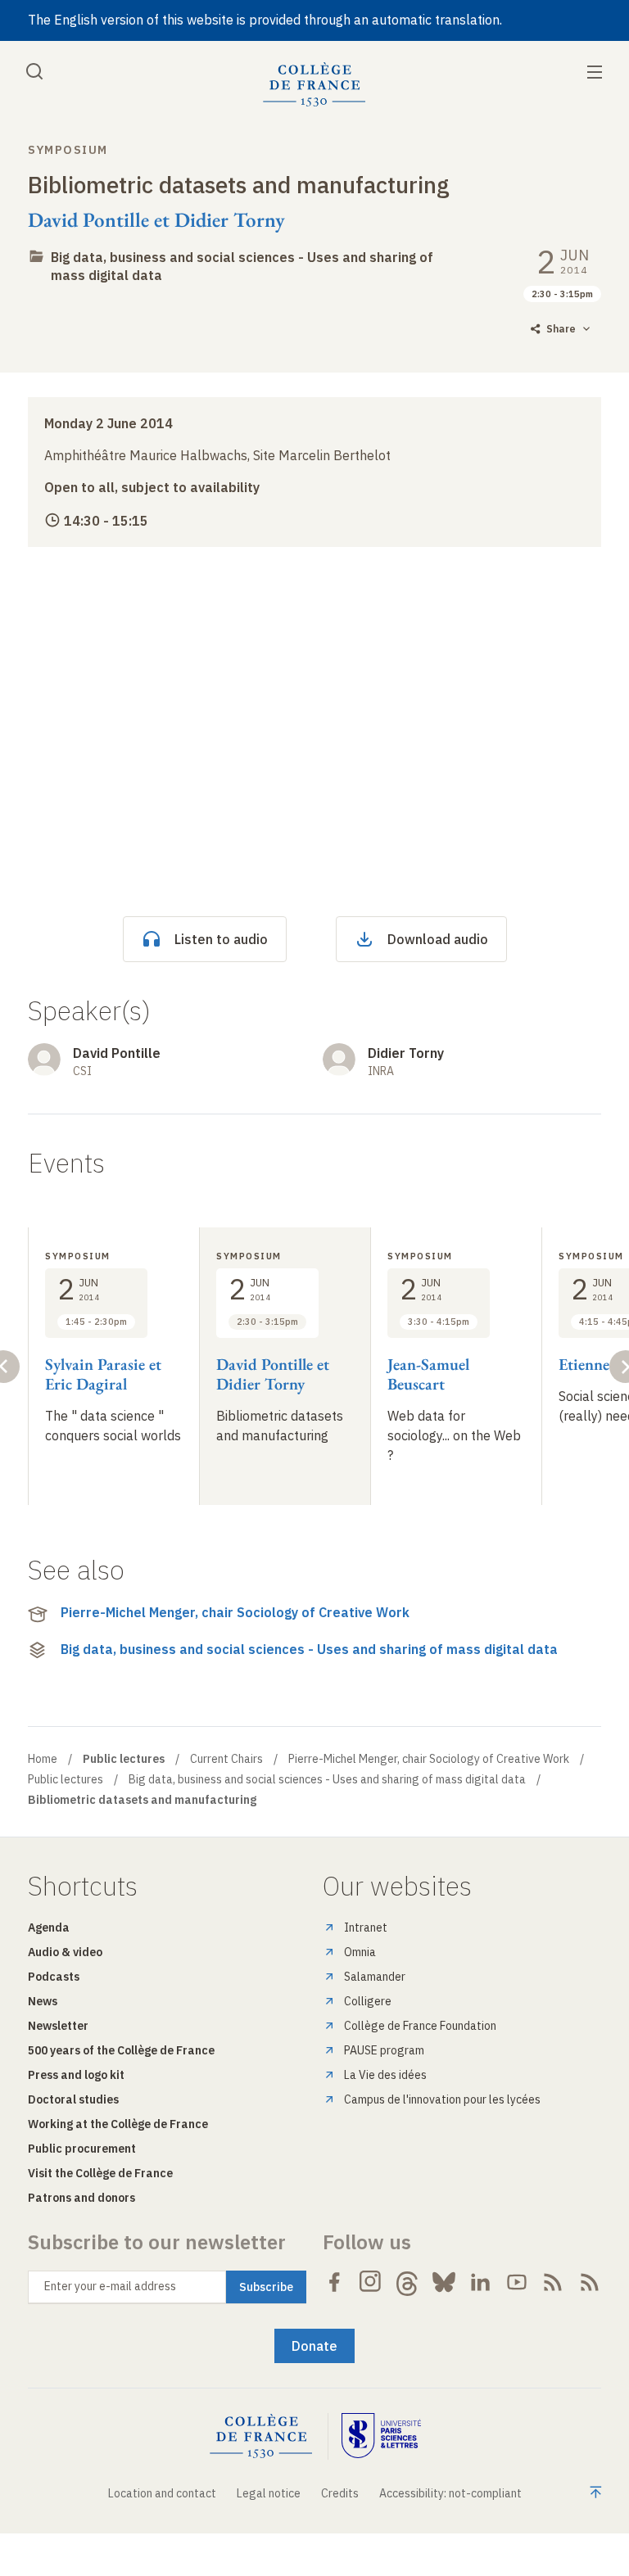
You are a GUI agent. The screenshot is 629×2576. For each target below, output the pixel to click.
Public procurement (82, 2149)
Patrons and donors (81, 2198)
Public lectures (66, 1779)
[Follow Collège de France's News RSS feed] (553, 2282)
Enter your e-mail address (110, 2286)
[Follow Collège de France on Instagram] (371, 2282)
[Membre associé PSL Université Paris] (382, 2436)
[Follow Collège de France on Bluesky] (444, 2282)
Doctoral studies (73, 2099)
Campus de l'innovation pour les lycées (442, 2099)
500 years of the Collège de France (121, 2050)
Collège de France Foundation (420, 2026)
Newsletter (58, 2026)
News (43, 2001)
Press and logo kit (76, 2075)
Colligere (368, 2001)
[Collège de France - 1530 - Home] (314, 85)
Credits (340, 2493)
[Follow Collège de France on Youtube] (517, 2282)
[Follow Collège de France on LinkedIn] (480, 2282)
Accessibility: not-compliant (450, 2493)
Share (561, 329)
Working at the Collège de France (118, 2124)
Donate (314, 2346)
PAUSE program (384, 2050)
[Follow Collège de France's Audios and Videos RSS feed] (590, 2282)
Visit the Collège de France (100, 2173)
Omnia (360, 1952)
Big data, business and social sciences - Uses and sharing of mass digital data (309, 1649)
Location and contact (162, 2493)
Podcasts (54, 1977)
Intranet (366, 1927)
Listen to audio (221, 939)
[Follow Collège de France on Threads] (407, 2282)
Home (43, 1759)
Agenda (49, 1927)
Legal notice (269, 2493)
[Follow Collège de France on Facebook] (334, 2282)
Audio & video (65, 1952)
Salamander (375, 1977)
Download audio (438, 939)
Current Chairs (226, 1759)
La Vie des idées (385, 2075)
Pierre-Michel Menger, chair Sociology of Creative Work (235, 1612)
